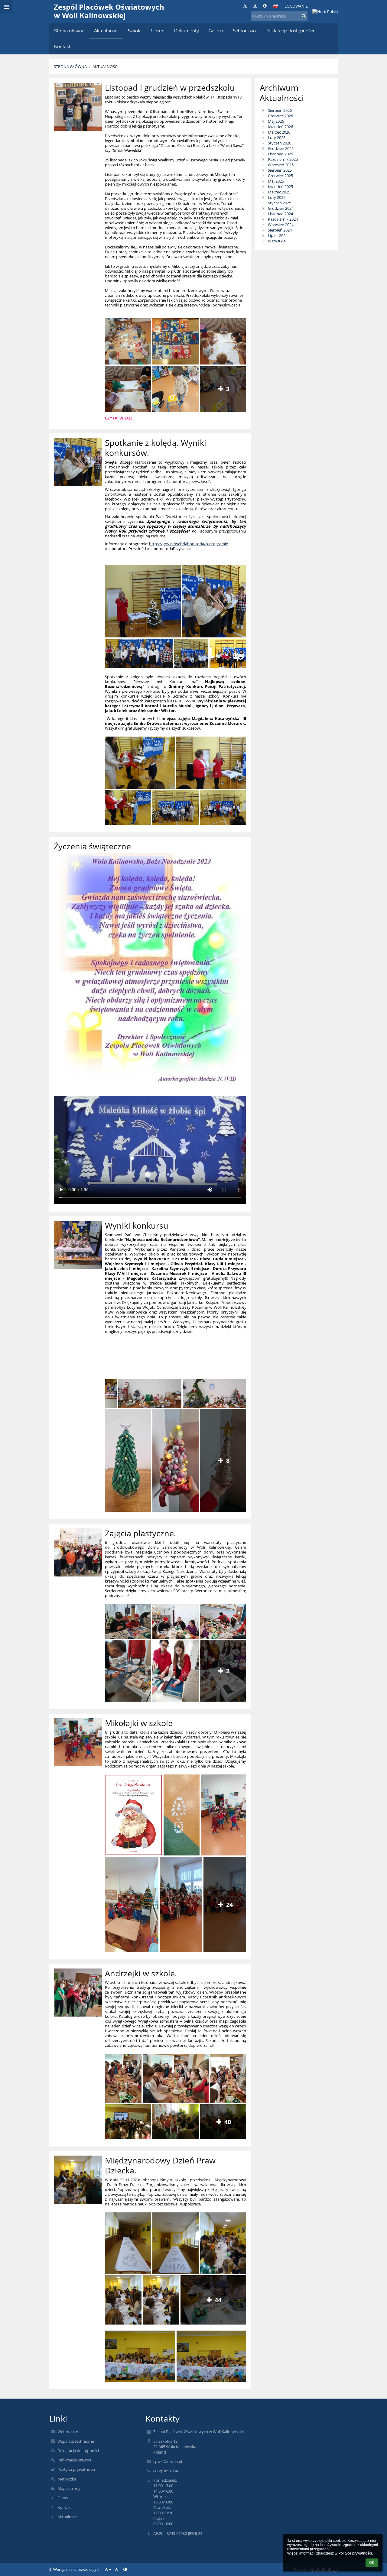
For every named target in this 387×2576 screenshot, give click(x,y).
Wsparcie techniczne (76, 2441)
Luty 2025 (277, 197)
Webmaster (68, 2432)
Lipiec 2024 (278, 235)
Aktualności (106, 66)
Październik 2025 (283, 159)
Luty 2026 (277, 138)
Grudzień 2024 (281, 208)
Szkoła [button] (135, 31)
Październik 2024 (283, 219)
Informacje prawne (74, 2460)
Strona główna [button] (69, 31)
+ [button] (248, 6)
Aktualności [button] (106, 31)
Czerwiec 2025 (280, 176)
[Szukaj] (304, 16)
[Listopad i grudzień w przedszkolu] (78, 107)
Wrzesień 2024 (281, 225)
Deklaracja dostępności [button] (290, 31)
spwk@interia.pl (168, 2461)
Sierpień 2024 (280, 230)
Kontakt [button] (62, 46)
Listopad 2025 (280, 154)
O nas (63, 2498)
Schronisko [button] (244, 31)
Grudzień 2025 (281, 148)
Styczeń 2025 (280, 203)
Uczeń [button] (158, 31)
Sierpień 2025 (280, 170)
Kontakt (65, 2507)
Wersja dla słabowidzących (77, 2569)
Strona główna (70, 66)
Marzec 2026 (279, 132)
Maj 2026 (276, 121)
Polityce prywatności (355, 2553)
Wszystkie (277, 241)
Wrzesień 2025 (281, 165)
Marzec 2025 (279, 192)
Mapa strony (69, 2488)
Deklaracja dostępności (78, 2451)
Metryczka (67, 2479)
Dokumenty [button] (187, 31)
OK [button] (372, 2563)
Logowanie (296, 6)
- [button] (258, 6)
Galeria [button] (216, 31)
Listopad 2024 (280, 214)
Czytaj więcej (119, 419)
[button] (265, 6)
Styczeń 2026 (280, 143)
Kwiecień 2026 (280, 127)
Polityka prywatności (76, 2469)
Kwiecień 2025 (280, 186)
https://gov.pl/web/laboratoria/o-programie (189, 544)
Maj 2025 (276, 181)
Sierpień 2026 (280, 110)
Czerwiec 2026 (280, 116)
